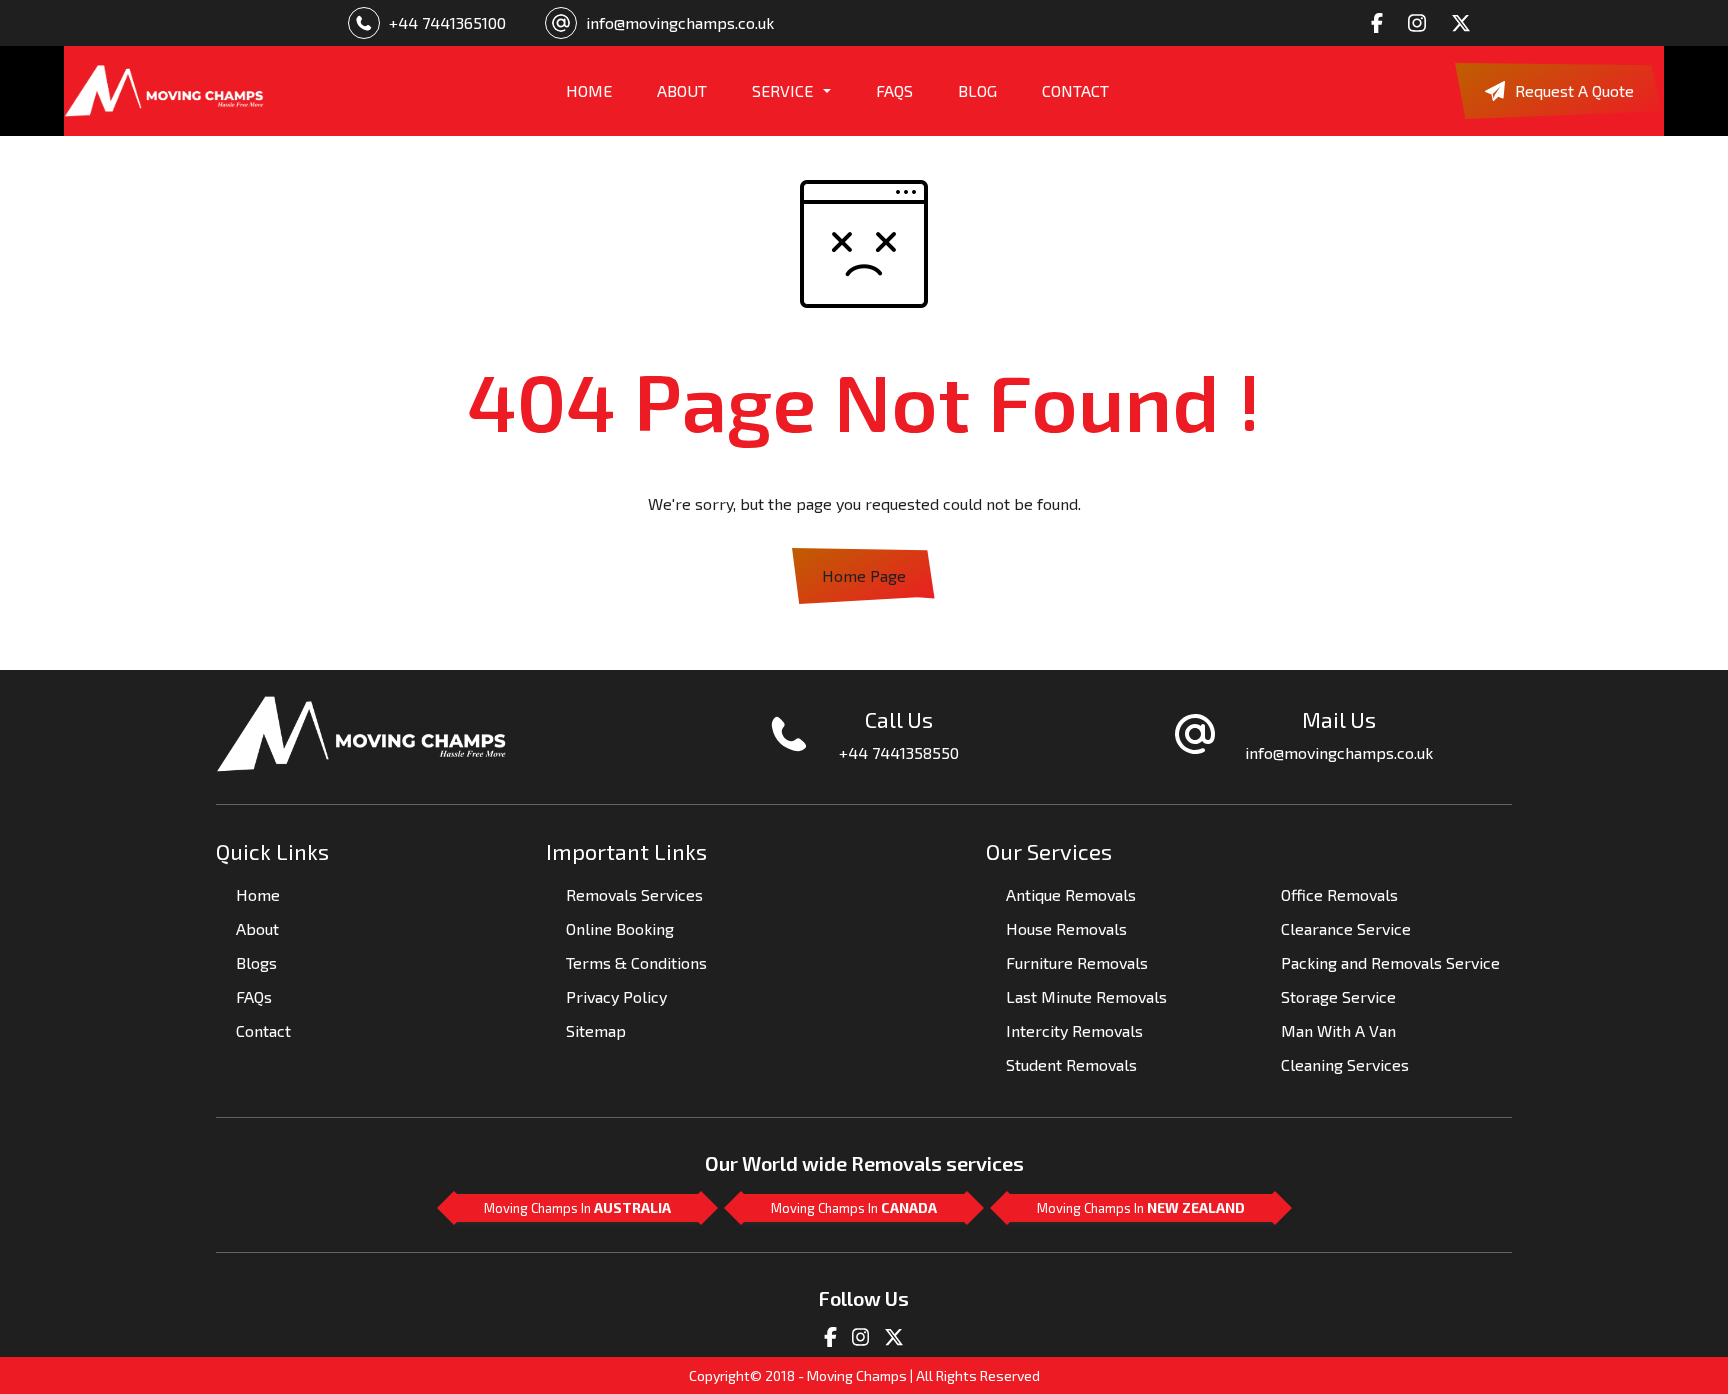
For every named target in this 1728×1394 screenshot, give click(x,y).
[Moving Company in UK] (164, 91)
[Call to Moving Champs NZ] (361, 731)
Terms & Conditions (636, 962)
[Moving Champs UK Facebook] (830, 1334)
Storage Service (1338, 996)
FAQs (894, 90)
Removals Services (634, 894)
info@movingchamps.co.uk (680, 22)
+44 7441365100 (447, 22)
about (682, 90)
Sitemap (596, 1030)
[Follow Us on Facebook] (1382, 23)
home (589, 90)
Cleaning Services (1345, 1064)
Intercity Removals (1074, 1030)
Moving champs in (577, 1207)
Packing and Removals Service (1390, 962)
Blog (977, 90)
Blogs (256, 962)
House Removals (1066, 928)
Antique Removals (1071, 894)
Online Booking (620, 928)
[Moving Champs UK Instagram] (861, 1334)
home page (864, 575)
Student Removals (1071, 1064)
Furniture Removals (1077, 962)
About (257, 928)
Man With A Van (1338, 1030)
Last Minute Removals (1086, 996)
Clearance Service (1346, 928)
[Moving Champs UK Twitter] (894, 1334)
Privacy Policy (616, 996)
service (782, 90)
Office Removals (1339, 894)
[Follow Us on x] (1466, 23)
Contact (1075, 90)
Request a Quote (1574, 90)
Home (258, 894)
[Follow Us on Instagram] (1422, 23)
